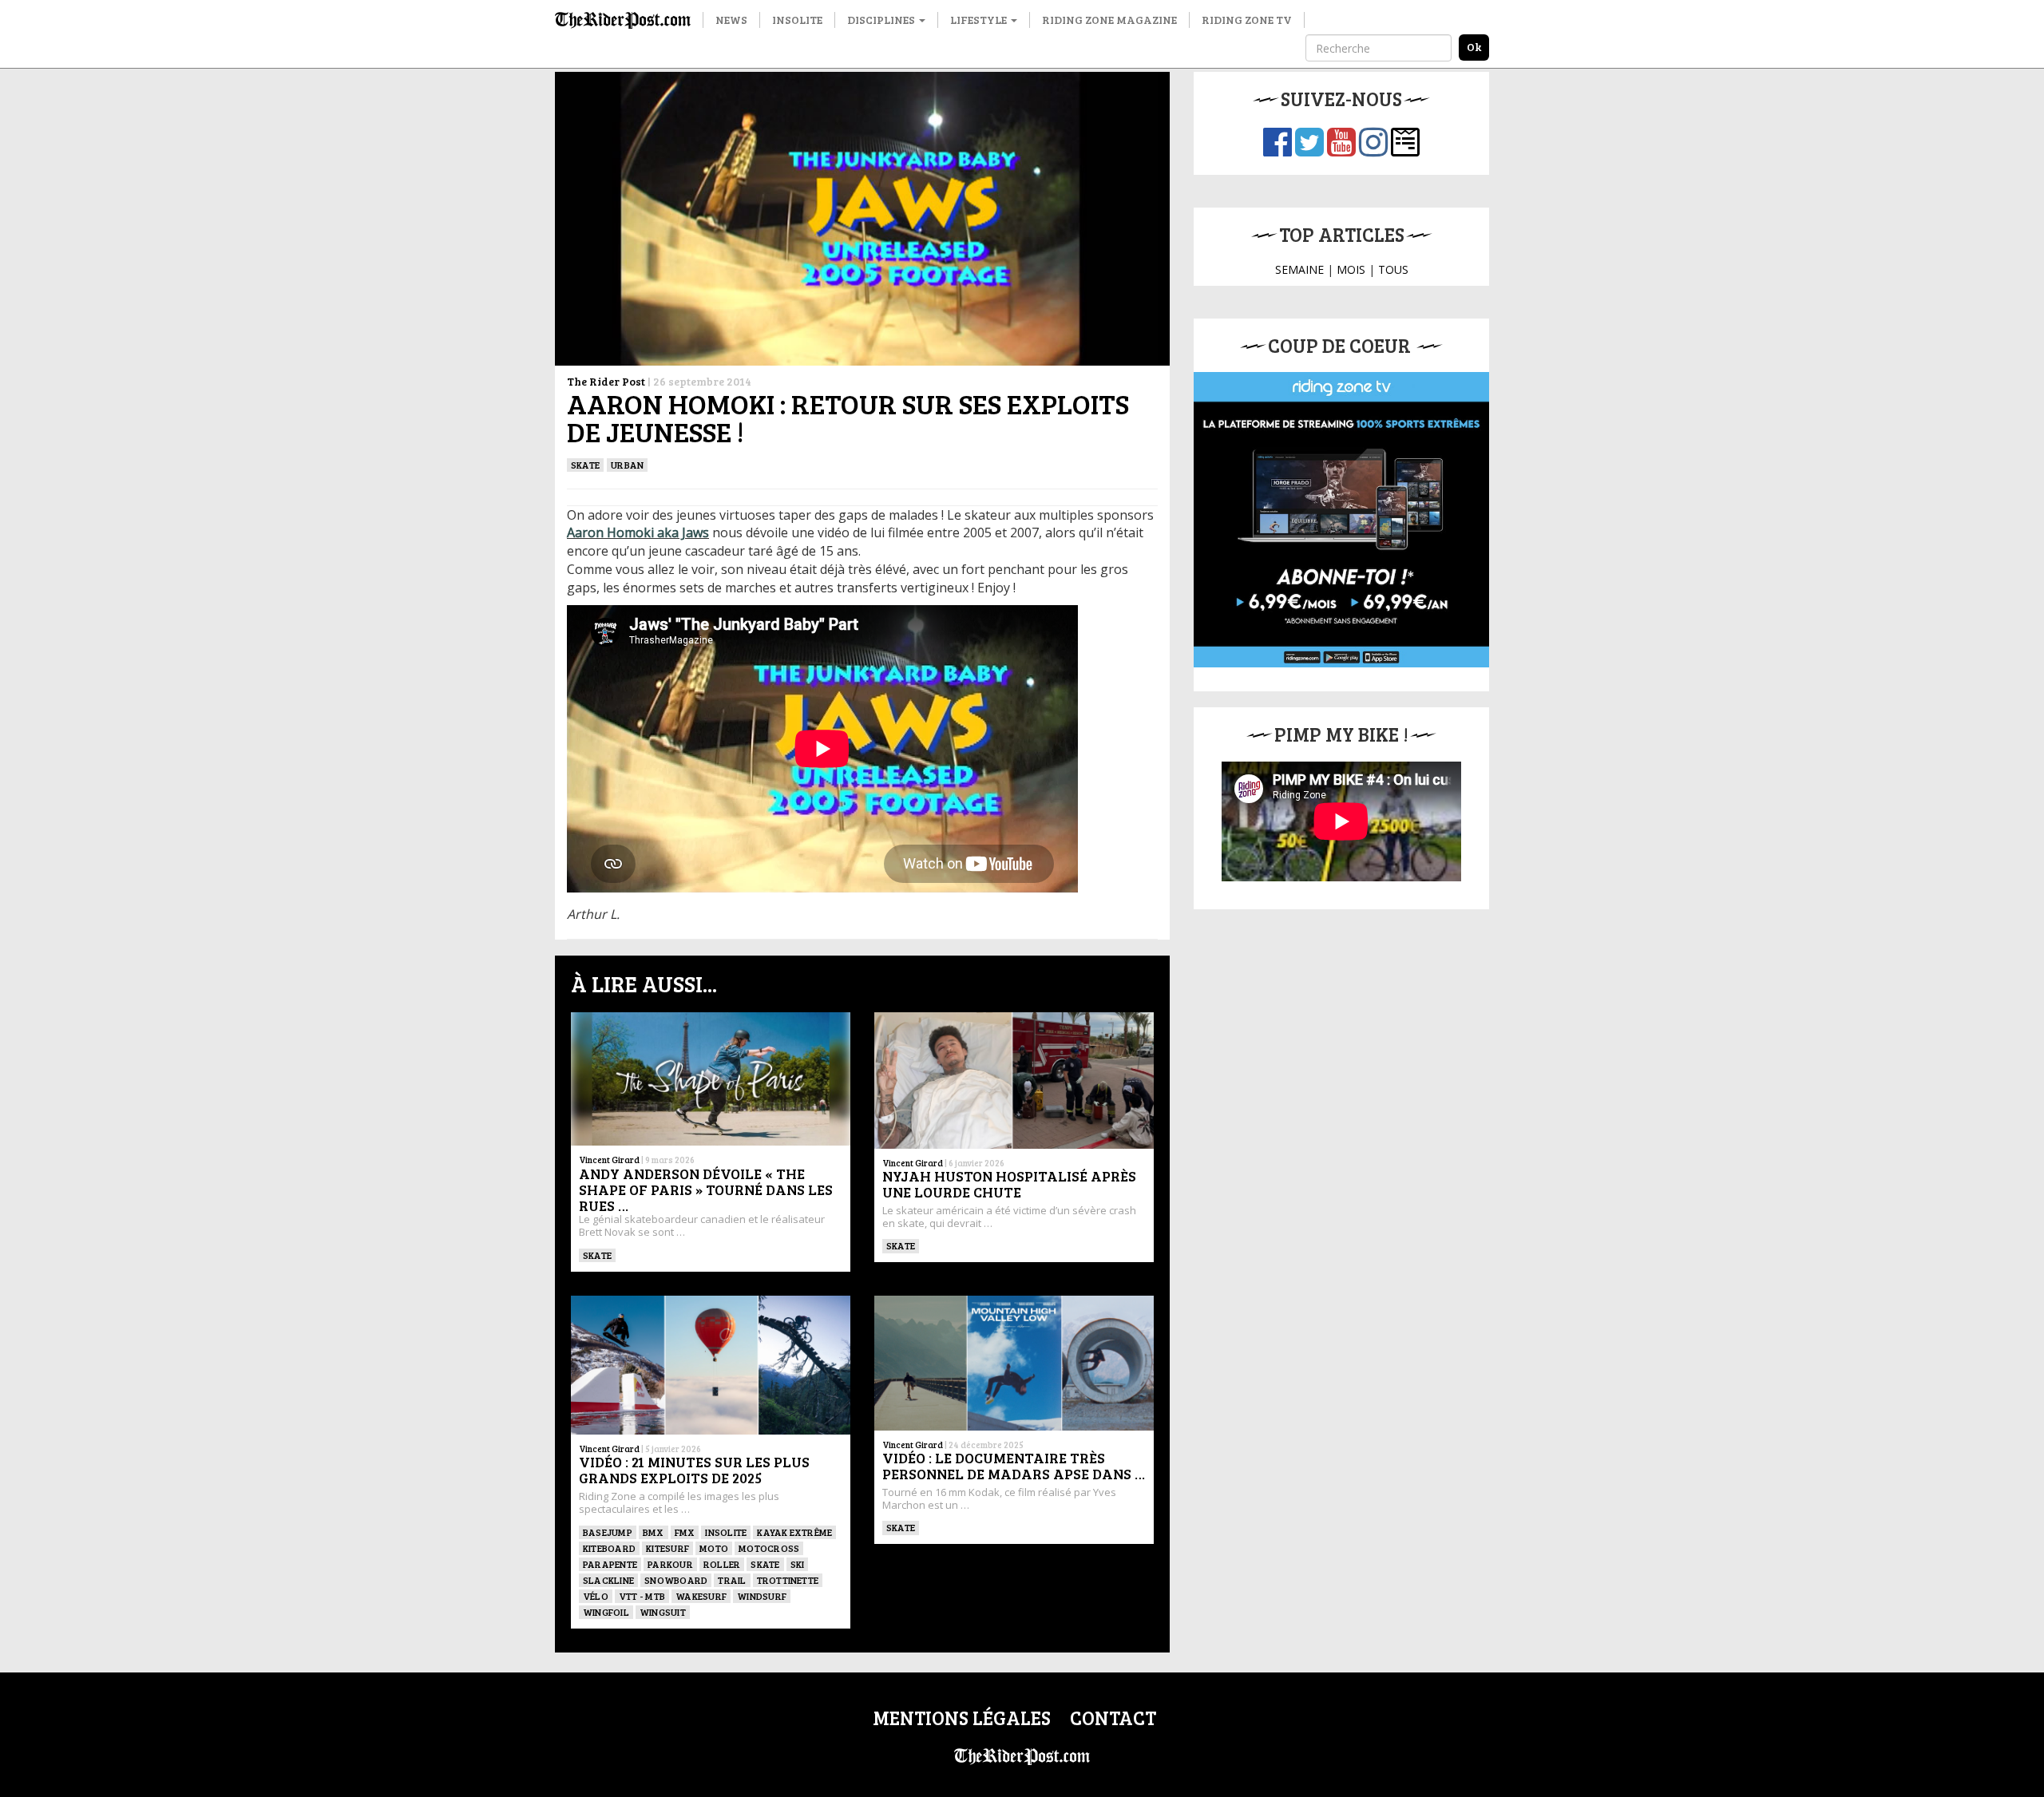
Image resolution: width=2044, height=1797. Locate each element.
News (731, 20)
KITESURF (667, 1548)
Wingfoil (606, 1612)
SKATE (585, 465)
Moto (714, 1548)
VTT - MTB (642, 1596)
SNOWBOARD (676, 1580)
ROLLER (722, 1564)
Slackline (608, 1580)
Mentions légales (962, 1718)
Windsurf (762, 1596)
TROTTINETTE (788, 1580)
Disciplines (882, 20)
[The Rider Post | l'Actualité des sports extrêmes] (623, 20)
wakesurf (701, 1596)
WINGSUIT (663, 1612)
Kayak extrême (794, 1532)
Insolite (797, 20)
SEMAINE (1299, 269)
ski (798, 1564)
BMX (654, 1532)
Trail (732, 1580)
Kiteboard (609, 1548)
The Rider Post (606, 381)
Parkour (670, 1564)
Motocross (769, 1548)
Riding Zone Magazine (1109, 20)
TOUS (1393, 269)
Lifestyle (980, 20)
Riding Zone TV (1247, 20)
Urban (627, 465)
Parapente (610, 1564)
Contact (1113, 1718)
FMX (685, 1532)
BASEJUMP (608, 1532)
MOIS (1351, 269)
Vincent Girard (609, 1160)
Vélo (596, 1596)
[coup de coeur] (1341, 520)
